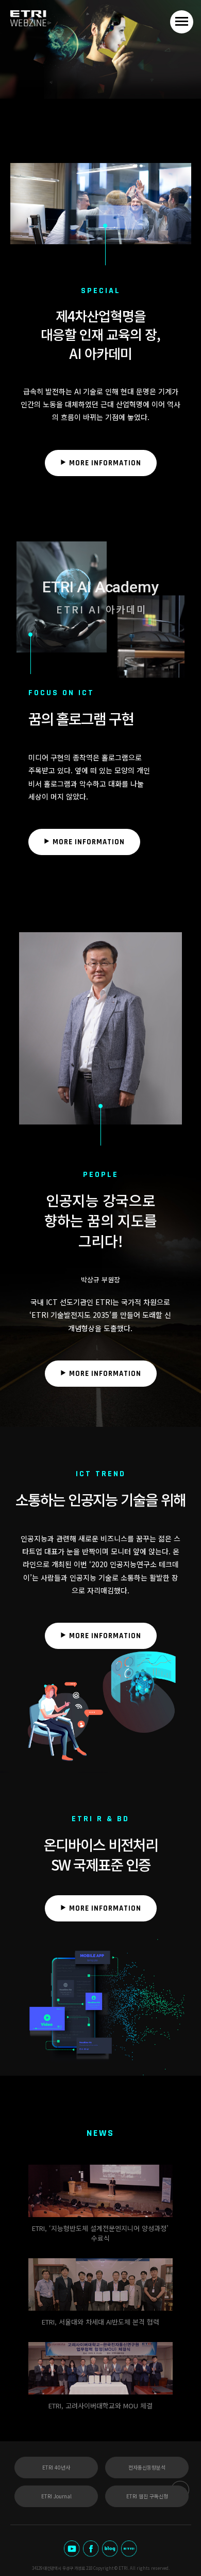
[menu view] (182, 22)
